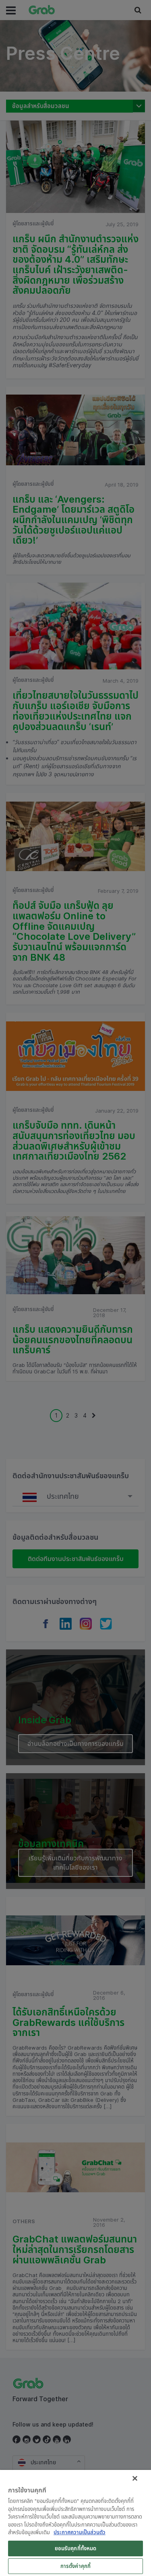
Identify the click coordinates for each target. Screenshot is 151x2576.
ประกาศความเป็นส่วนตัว (80, 2532)
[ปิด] (135, 2478)
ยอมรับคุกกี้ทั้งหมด (76, 2548)
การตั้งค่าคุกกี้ (75, 2566)
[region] (75, 2523)
